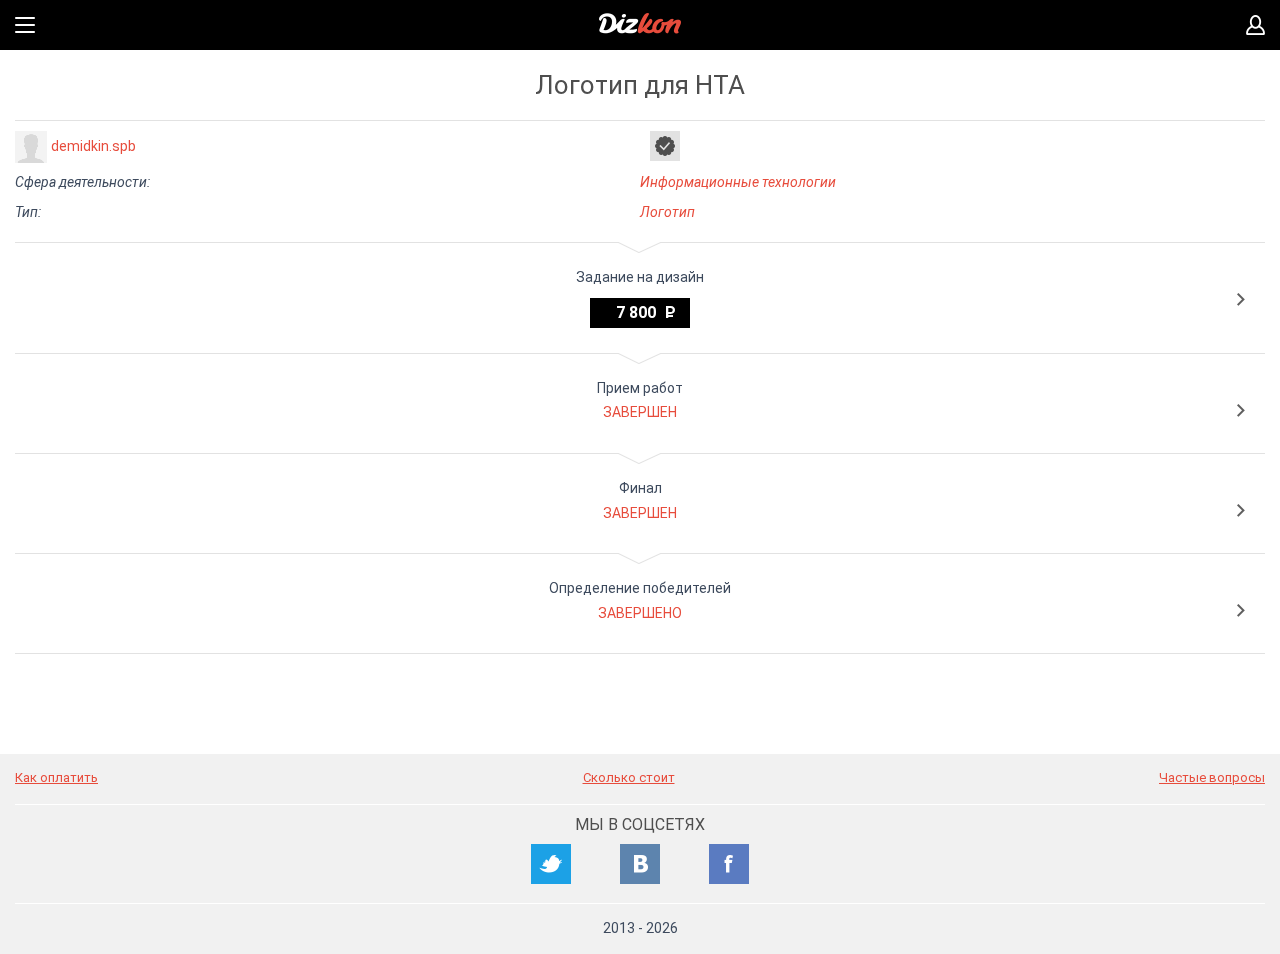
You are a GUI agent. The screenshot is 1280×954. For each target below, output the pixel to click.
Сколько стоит (629, 777)
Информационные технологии (738, 182)
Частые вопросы (1212, 777)
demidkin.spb (93, 146)
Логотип (667, 212)
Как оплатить (56, 777)
